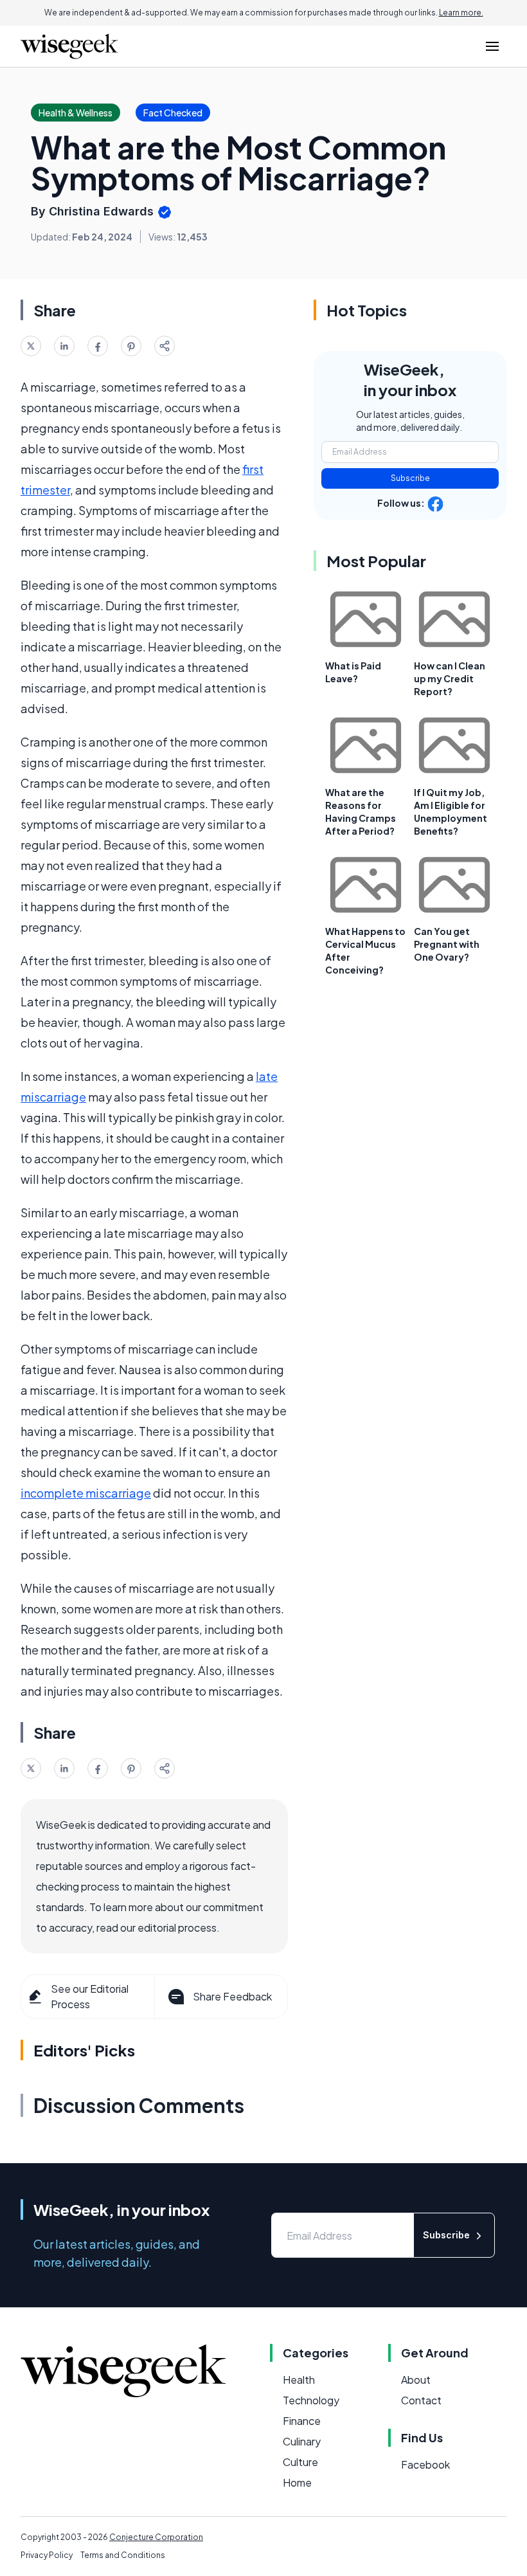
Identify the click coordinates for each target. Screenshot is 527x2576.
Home (297, 2482)
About (416, 2380)
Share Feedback (232, 1996)
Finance (302, 2421)
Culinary (302, 2441)
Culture (300, 2462)
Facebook (425, 2464)
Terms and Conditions (123, 2555)
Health (299, 2380)
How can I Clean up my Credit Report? (450, 678)
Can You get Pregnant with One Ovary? (447, 944)
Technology (311, 2400)
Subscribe (410, 478)
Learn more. (461, 13)
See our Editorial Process (90, 1996)
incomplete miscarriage (86, 1493)
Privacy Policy (47, 2555)
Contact (421, 2400)
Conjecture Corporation (156, 2537)
